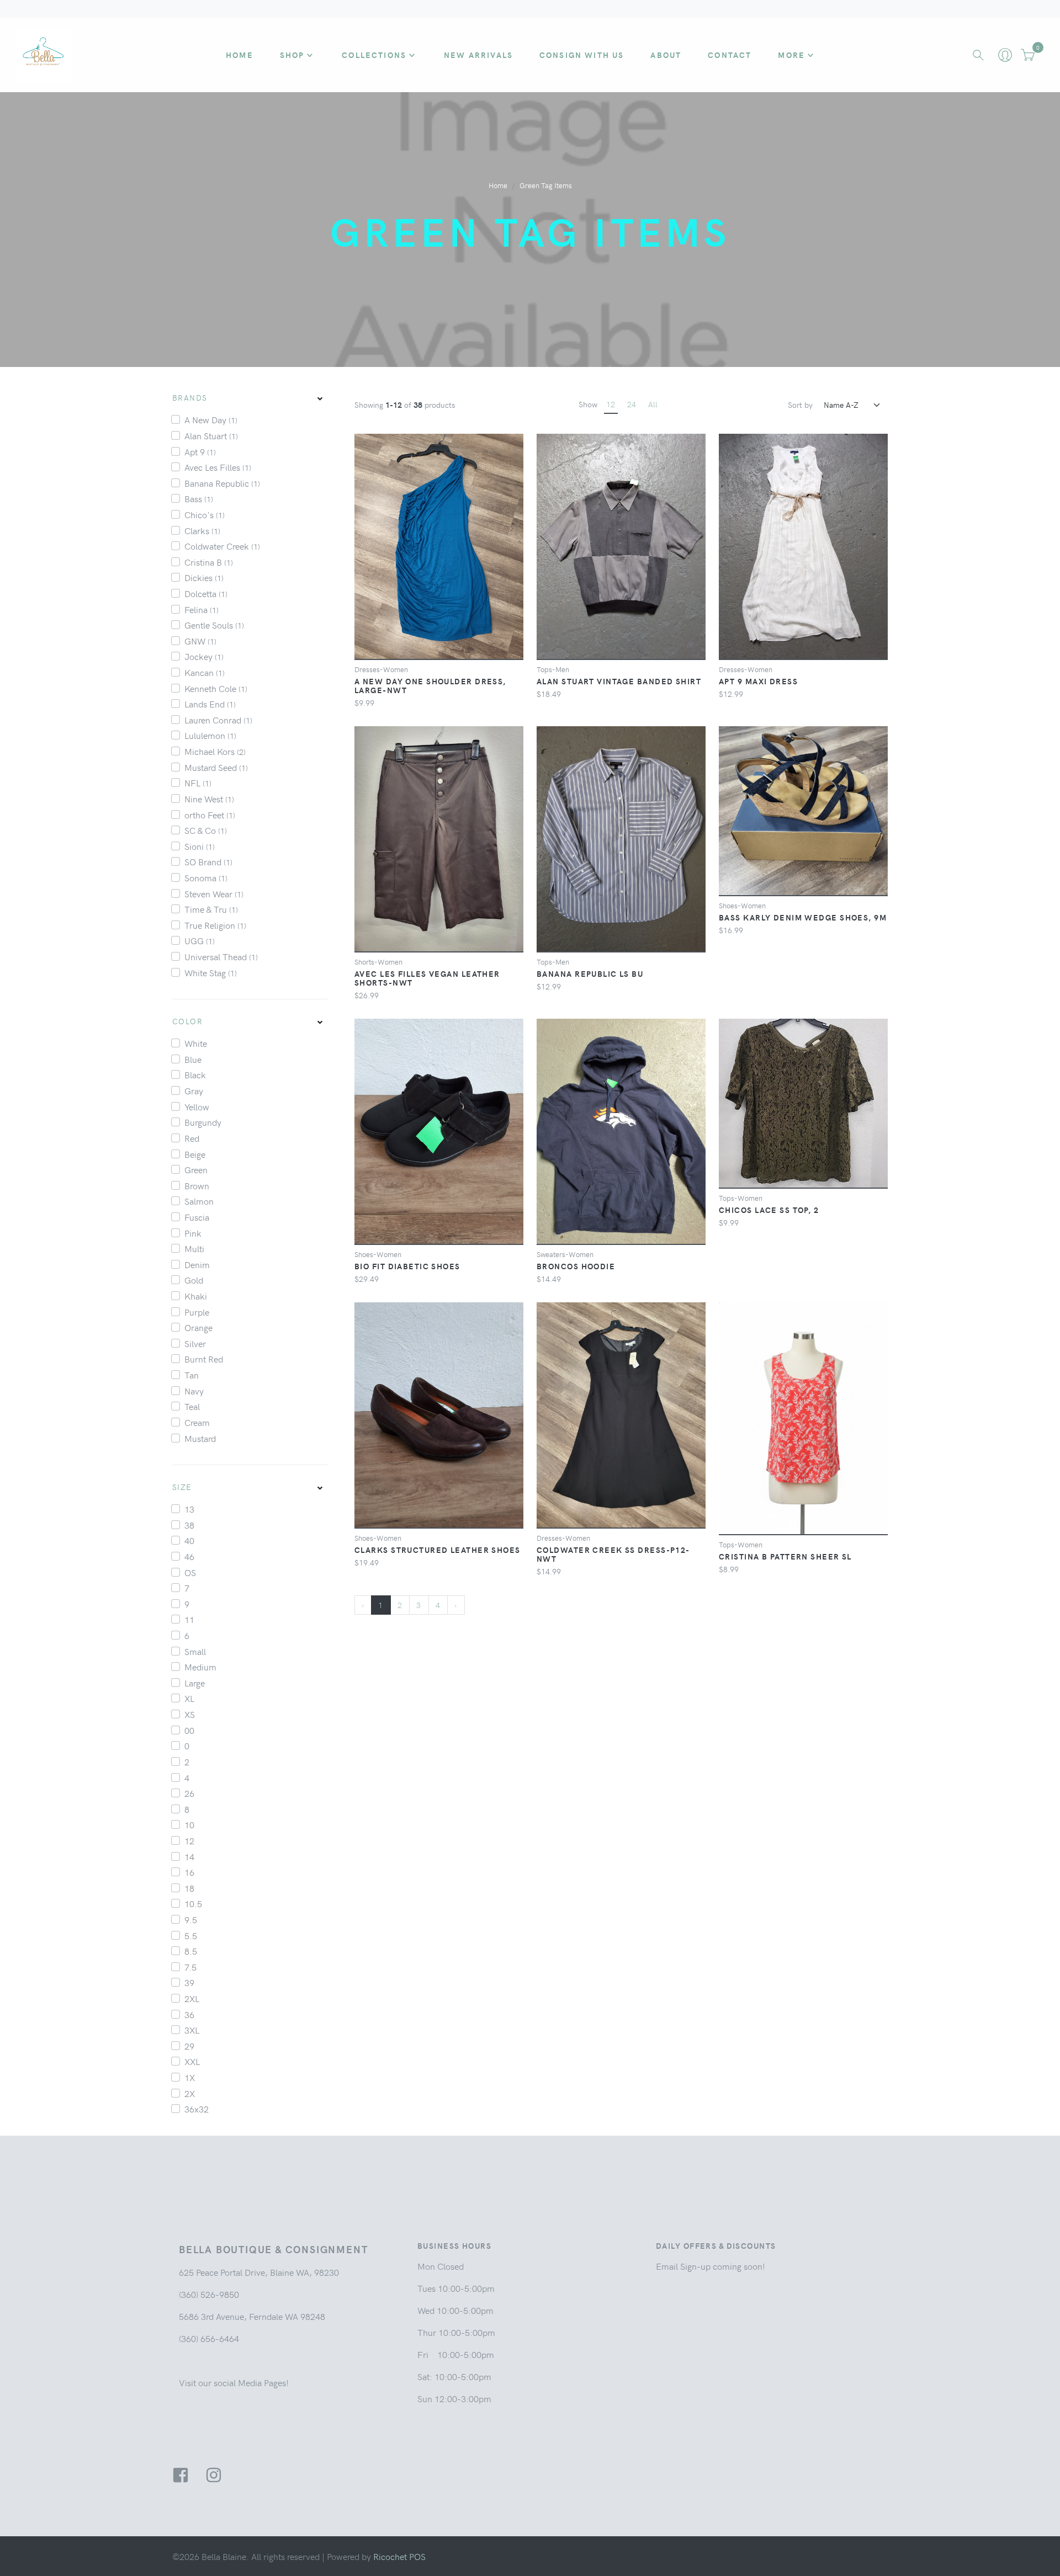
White (196, 1043)
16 (189, 1872)
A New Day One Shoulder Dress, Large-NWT (430, 685)
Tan (192, 1375)
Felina (202, 609)
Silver (195, 1343)
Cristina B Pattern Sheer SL (785, 1556)
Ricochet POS (399, 2556)
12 (189, 1840)
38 (189, 1525)
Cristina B (209, 562)
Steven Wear (214, 893)
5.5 (191, 1935)
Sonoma (206, 877)
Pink (193, 1233)
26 (189, 1793)
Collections (374, 55)
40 (189, 1540)
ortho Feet (210, 815)
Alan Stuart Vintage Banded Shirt (619, 681)
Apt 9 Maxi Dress (758, 681)
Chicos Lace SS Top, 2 (769, 1210)
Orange (198, 1327)
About (666, 55)
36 (189, 2014)
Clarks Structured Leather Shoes (438, 1550)
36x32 (197, 2109)
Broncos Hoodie (576, 1266)
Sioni (200, 846)
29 (189, 2046)
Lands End (210, 704)
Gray (194, 1090)
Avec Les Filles (218, 467)
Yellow (197, 1106)
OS (190, 1572)
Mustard (200, 1438)
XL (189, 1698)
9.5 (191, 1919)
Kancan (205, 672)
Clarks (202, 530)
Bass (199, 498)
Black (195, 1074)
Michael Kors (215, 751)
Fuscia (197, 1217)
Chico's (205, 514)
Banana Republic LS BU (590, 973)
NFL (198, 783)
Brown (197, 1185)
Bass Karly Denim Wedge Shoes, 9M (803, 917)
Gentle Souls (214, 625)
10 (189, 1824)
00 (189, 1730)
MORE (791, 55)
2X (190, 2093)
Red (192, 1138)
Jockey (204, 656)
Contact (730, 55)
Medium (200, 1667)
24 (632, 404)
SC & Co (206, 830)
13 (189, 1509)
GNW (200, 641)
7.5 (190, 1967)
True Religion (215, 925)
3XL (192, 2030)
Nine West (209, 799)
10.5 (193, 1903)
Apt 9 (200, 451)
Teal (192, 1406)
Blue (193, 1059)
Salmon (199, 1201)
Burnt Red (204, 1359)
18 (189, 1888)
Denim (197, 1264)
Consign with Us (582, 55)
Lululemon (210, 735)
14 (189, 1856)
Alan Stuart (211, 435)
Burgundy (203, 1122)
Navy (194, 1391)
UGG (200, 940)
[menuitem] (250, 398)
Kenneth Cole (216, 688)
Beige (195, 1154)
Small (195, 1651)
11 (189, 1619)
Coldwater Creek (222, 546)
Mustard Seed (216, 767)
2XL (192, 1998)
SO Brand (208, 861)
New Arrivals (478, 55)
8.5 (191, 1951)
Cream (197, 1422)
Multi (194, 1248)
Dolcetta (206, 593)
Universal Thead (221, 956)
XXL (192, 2061)
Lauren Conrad (218, 720)
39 (189, 1982)
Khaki (196, 1296)
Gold (194, 1280)
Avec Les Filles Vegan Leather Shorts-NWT (427, 978)
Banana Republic (222, 483)
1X (190, 2077)
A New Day (211, 419)
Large (195, 1683)
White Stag (211, 972)
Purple (197, 1312)
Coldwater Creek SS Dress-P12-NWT (613, 1554)
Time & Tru (211, 909)
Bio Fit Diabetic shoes (407, 1266)
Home (240, 55)
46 (189, 1556)
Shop (292, 55)
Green (196, 1169)
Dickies (204, 577)
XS (190, 1714)
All (653, 404)
